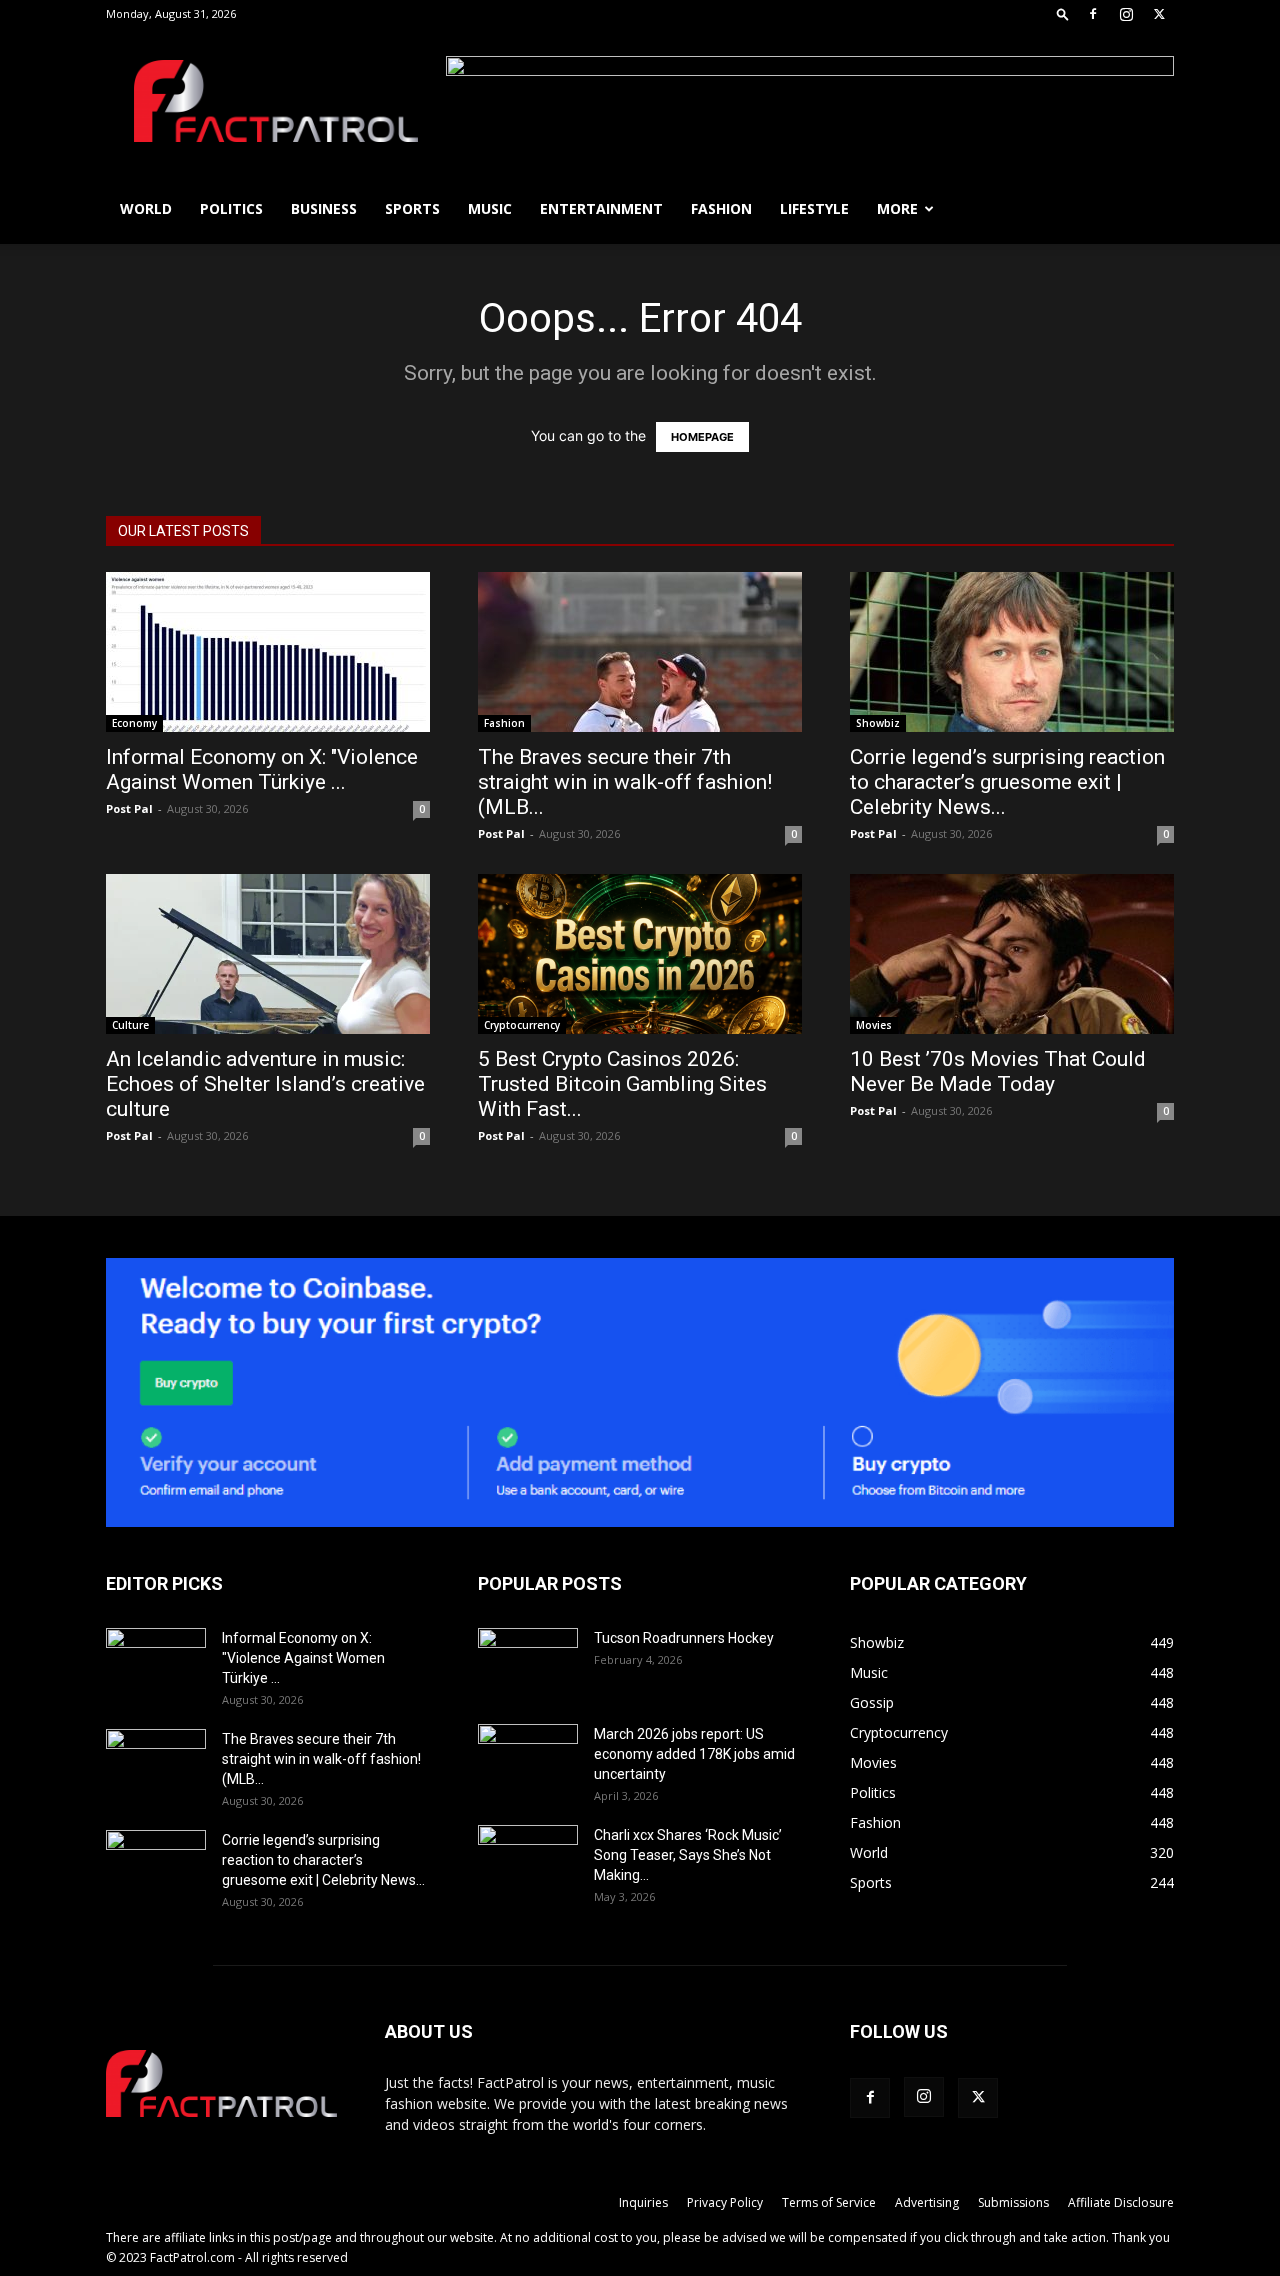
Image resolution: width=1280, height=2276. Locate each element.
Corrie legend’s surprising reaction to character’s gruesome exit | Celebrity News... (1007, 782)
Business (324, 208)
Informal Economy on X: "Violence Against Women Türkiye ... (262, 769)
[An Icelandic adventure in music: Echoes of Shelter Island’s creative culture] (268, 954)
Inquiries (643, 2202)
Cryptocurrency (522, 1025)
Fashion (721, 208)
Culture (130, 1025)
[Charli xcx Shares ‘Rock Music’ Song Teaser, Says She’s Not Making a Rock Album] (528, 1860)
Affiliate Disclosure (1121, 2202)
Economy (134, 723)
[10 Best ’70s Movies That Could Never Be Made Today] (1012, 954)
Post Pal (129, 808)
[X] (1159, 14)
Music (490, 208)
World (146, 208)
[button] (1063, 13)
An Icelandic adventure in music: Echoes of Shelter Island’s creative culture (265, 1084)
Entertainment (601, 208)
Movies (874, 1025)
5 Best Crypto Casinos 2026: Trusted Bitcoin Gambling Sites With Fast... (622, 1084)
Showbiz (878, 723)
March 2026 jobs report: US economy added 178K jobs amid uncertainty (694, 1754)
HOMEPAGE (702, 437)
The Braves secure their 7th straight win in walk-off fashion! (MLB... (625, 782)
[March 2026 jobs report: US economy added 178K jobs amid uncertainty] (528, 1759)
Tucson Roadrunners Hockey (684, 1638)
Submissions (1013, 2202)
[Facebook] (1093, 14)
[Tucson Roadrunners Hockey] (528, 1663)
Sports (412, 208)
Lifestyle (814, 208)
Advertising (927, 2202)
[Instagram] (1126, 14)
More (897, 208)
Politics (231, 208)
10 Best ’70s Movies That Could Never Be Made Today (998, 1071)
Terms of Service (829, 2202)
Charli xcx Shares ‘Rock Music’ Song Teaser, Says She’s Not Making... (688, 1855)
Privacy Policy (725, 2202)
